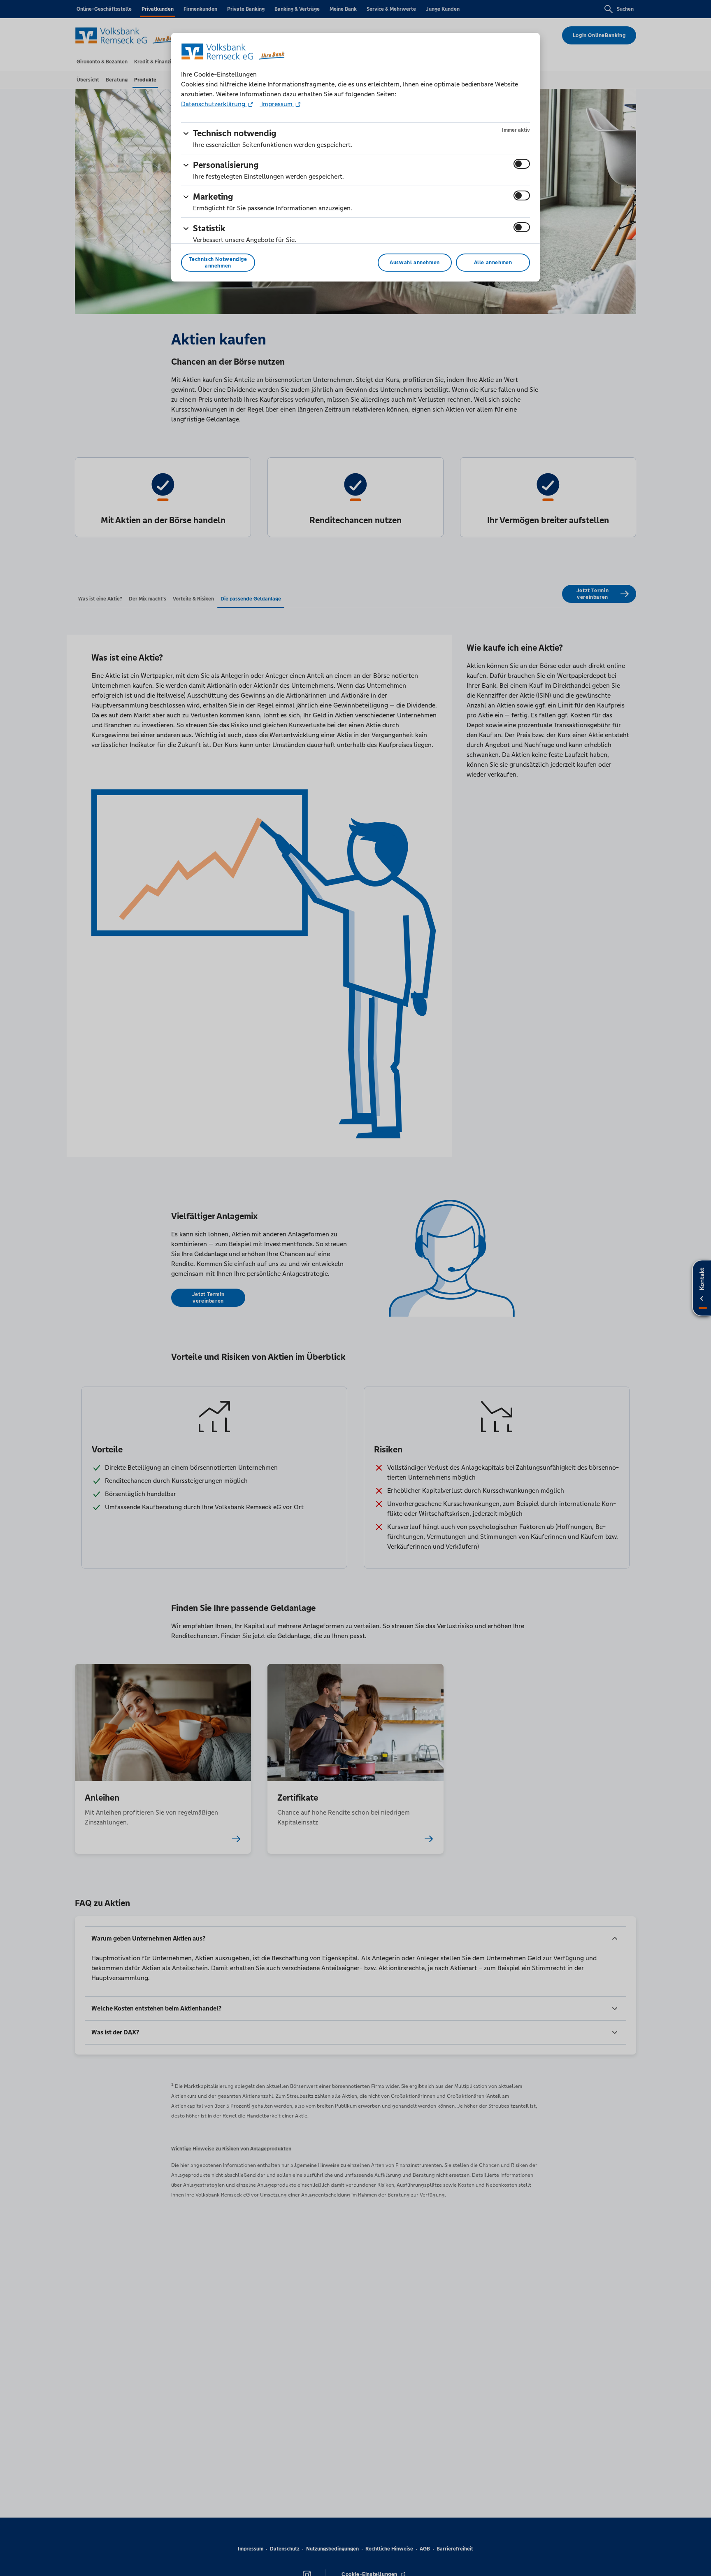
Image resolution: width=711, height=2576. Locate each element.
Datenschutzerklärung (214, 104)
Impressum (277, 104)
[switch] (522, 164)
